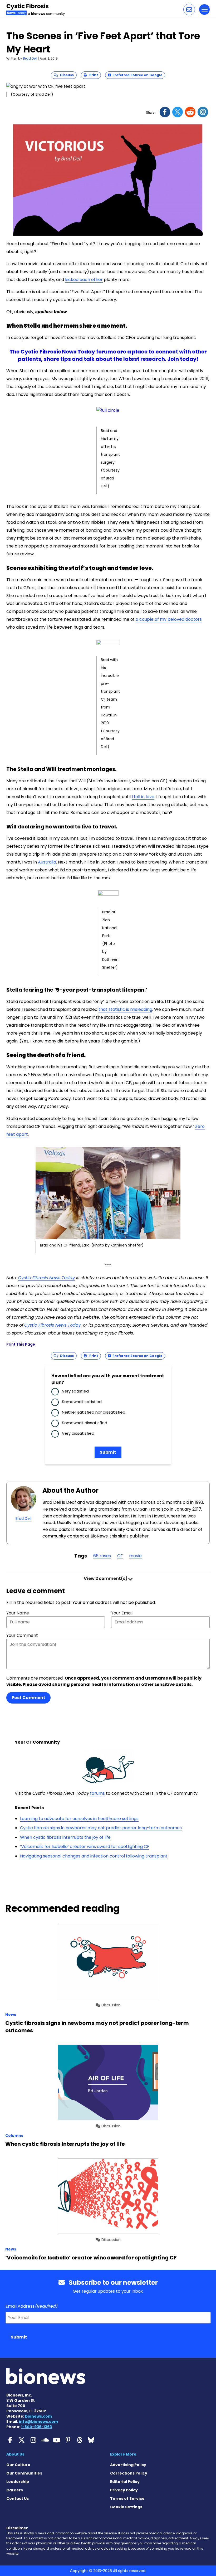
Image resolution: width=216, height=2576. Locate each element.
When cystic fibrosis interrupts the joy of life (65, 1837)
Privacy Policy (124, 2490)
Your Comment (22, 1635)
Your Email (122, 1613)
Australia (47, 862)
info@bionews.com (38, 2422)
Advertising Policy (128, 2465)
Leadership (18, 2482)
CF (120, 1556)
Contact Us (18, 2499)
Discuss (66, 75)
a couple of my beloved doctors (169, 619)
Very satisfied (75, 1391)
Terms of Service (127, 2499)
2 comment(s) (106, 1578)
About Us (15, 2454)
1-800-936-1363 (36, 2427)
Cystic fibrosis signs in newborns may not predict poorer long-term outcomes (101, 1828)
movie (135, 1556)
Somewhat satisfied (82, 1402)
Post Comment (28, 1698)
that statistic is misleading (125, 1009)
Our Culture (18, 2465)
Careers (15, 2490)
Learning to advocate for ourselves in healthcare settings (79, 1819)
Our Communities (24, 2473)
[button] (189, 9)
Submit (108, 1452)
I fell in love (143, 797)
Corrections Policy (129, 2473)
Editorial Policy (125, 2482)
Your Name (18, 1613)
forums (97, 1793)
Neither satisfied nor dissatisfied (94, 1412)
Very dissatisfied (78, 1433)
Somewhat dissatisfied (85, 1423)
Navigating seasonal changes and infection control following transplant (94, 1856)
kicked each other (84, 280)
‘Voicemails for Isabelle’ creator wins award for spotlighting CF (85, 1847)
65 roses (102, 1556)
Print (92, 75)
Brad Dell (30, 58)
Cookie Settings (126, 2507)
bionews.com (38, 2416)
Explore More (123, 2454)
